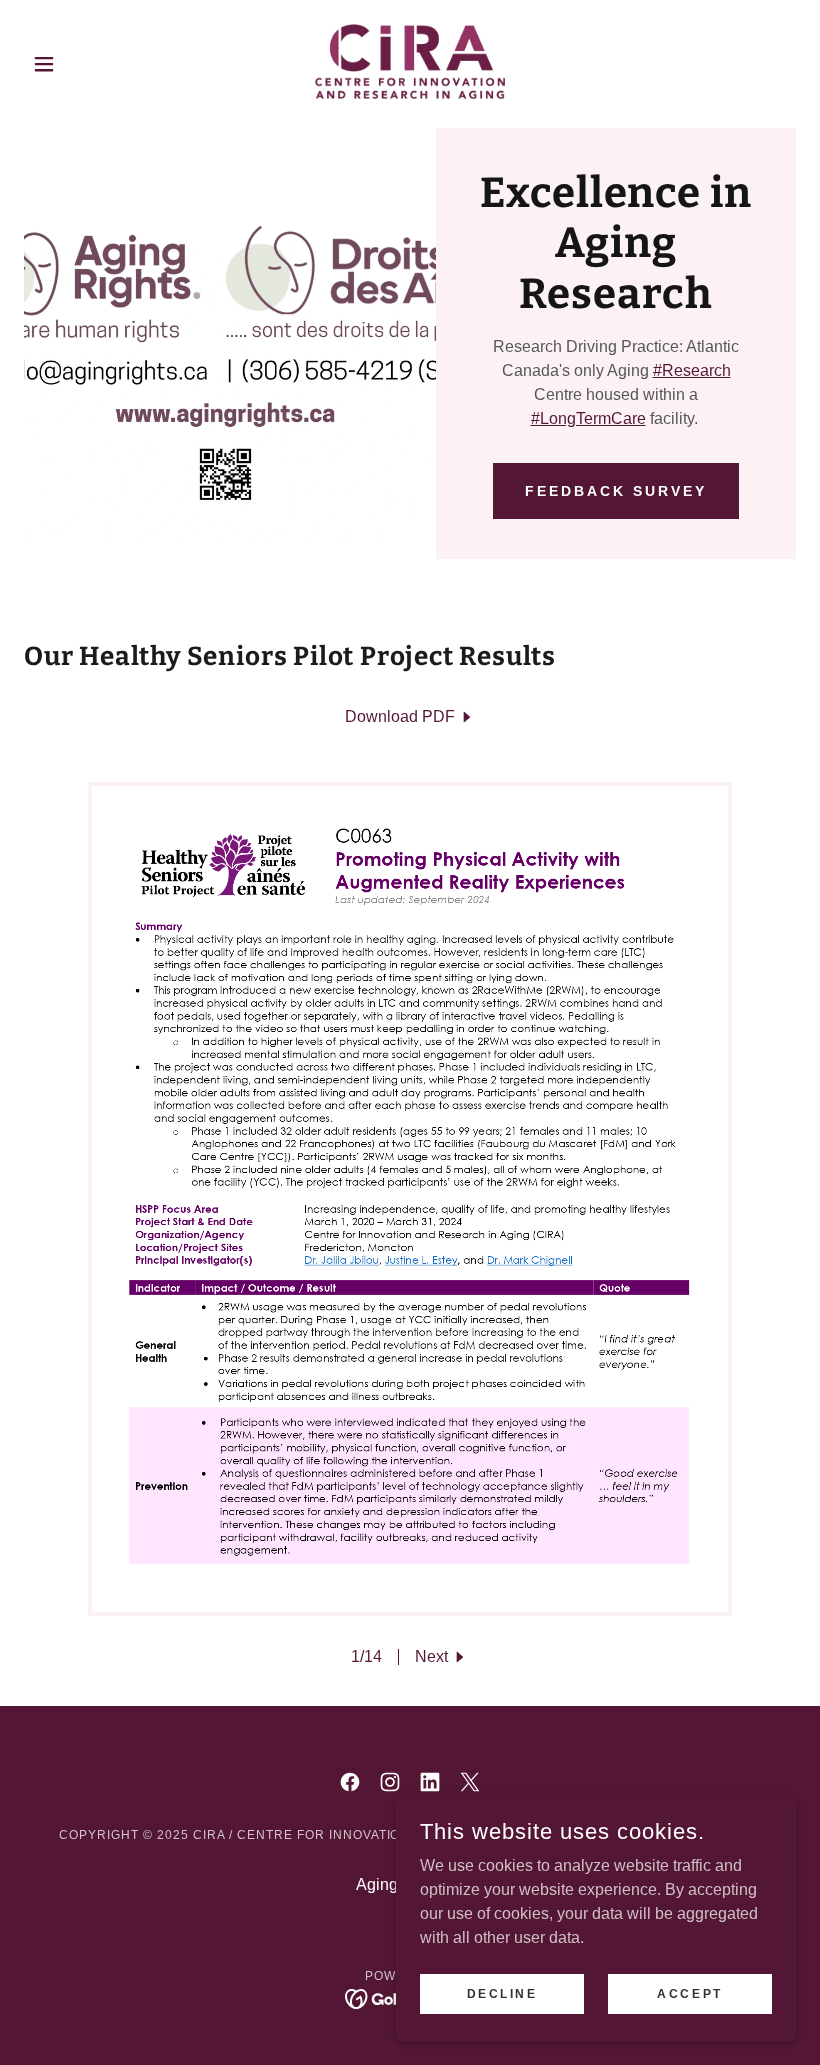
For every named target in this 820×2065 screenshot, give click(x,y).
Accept (689, 1993)
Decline (502, 1993)
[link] (410, 64)
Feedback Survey (616, 491)
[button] (82, 64)
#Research (692, 370)
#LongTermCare (588, 418)
